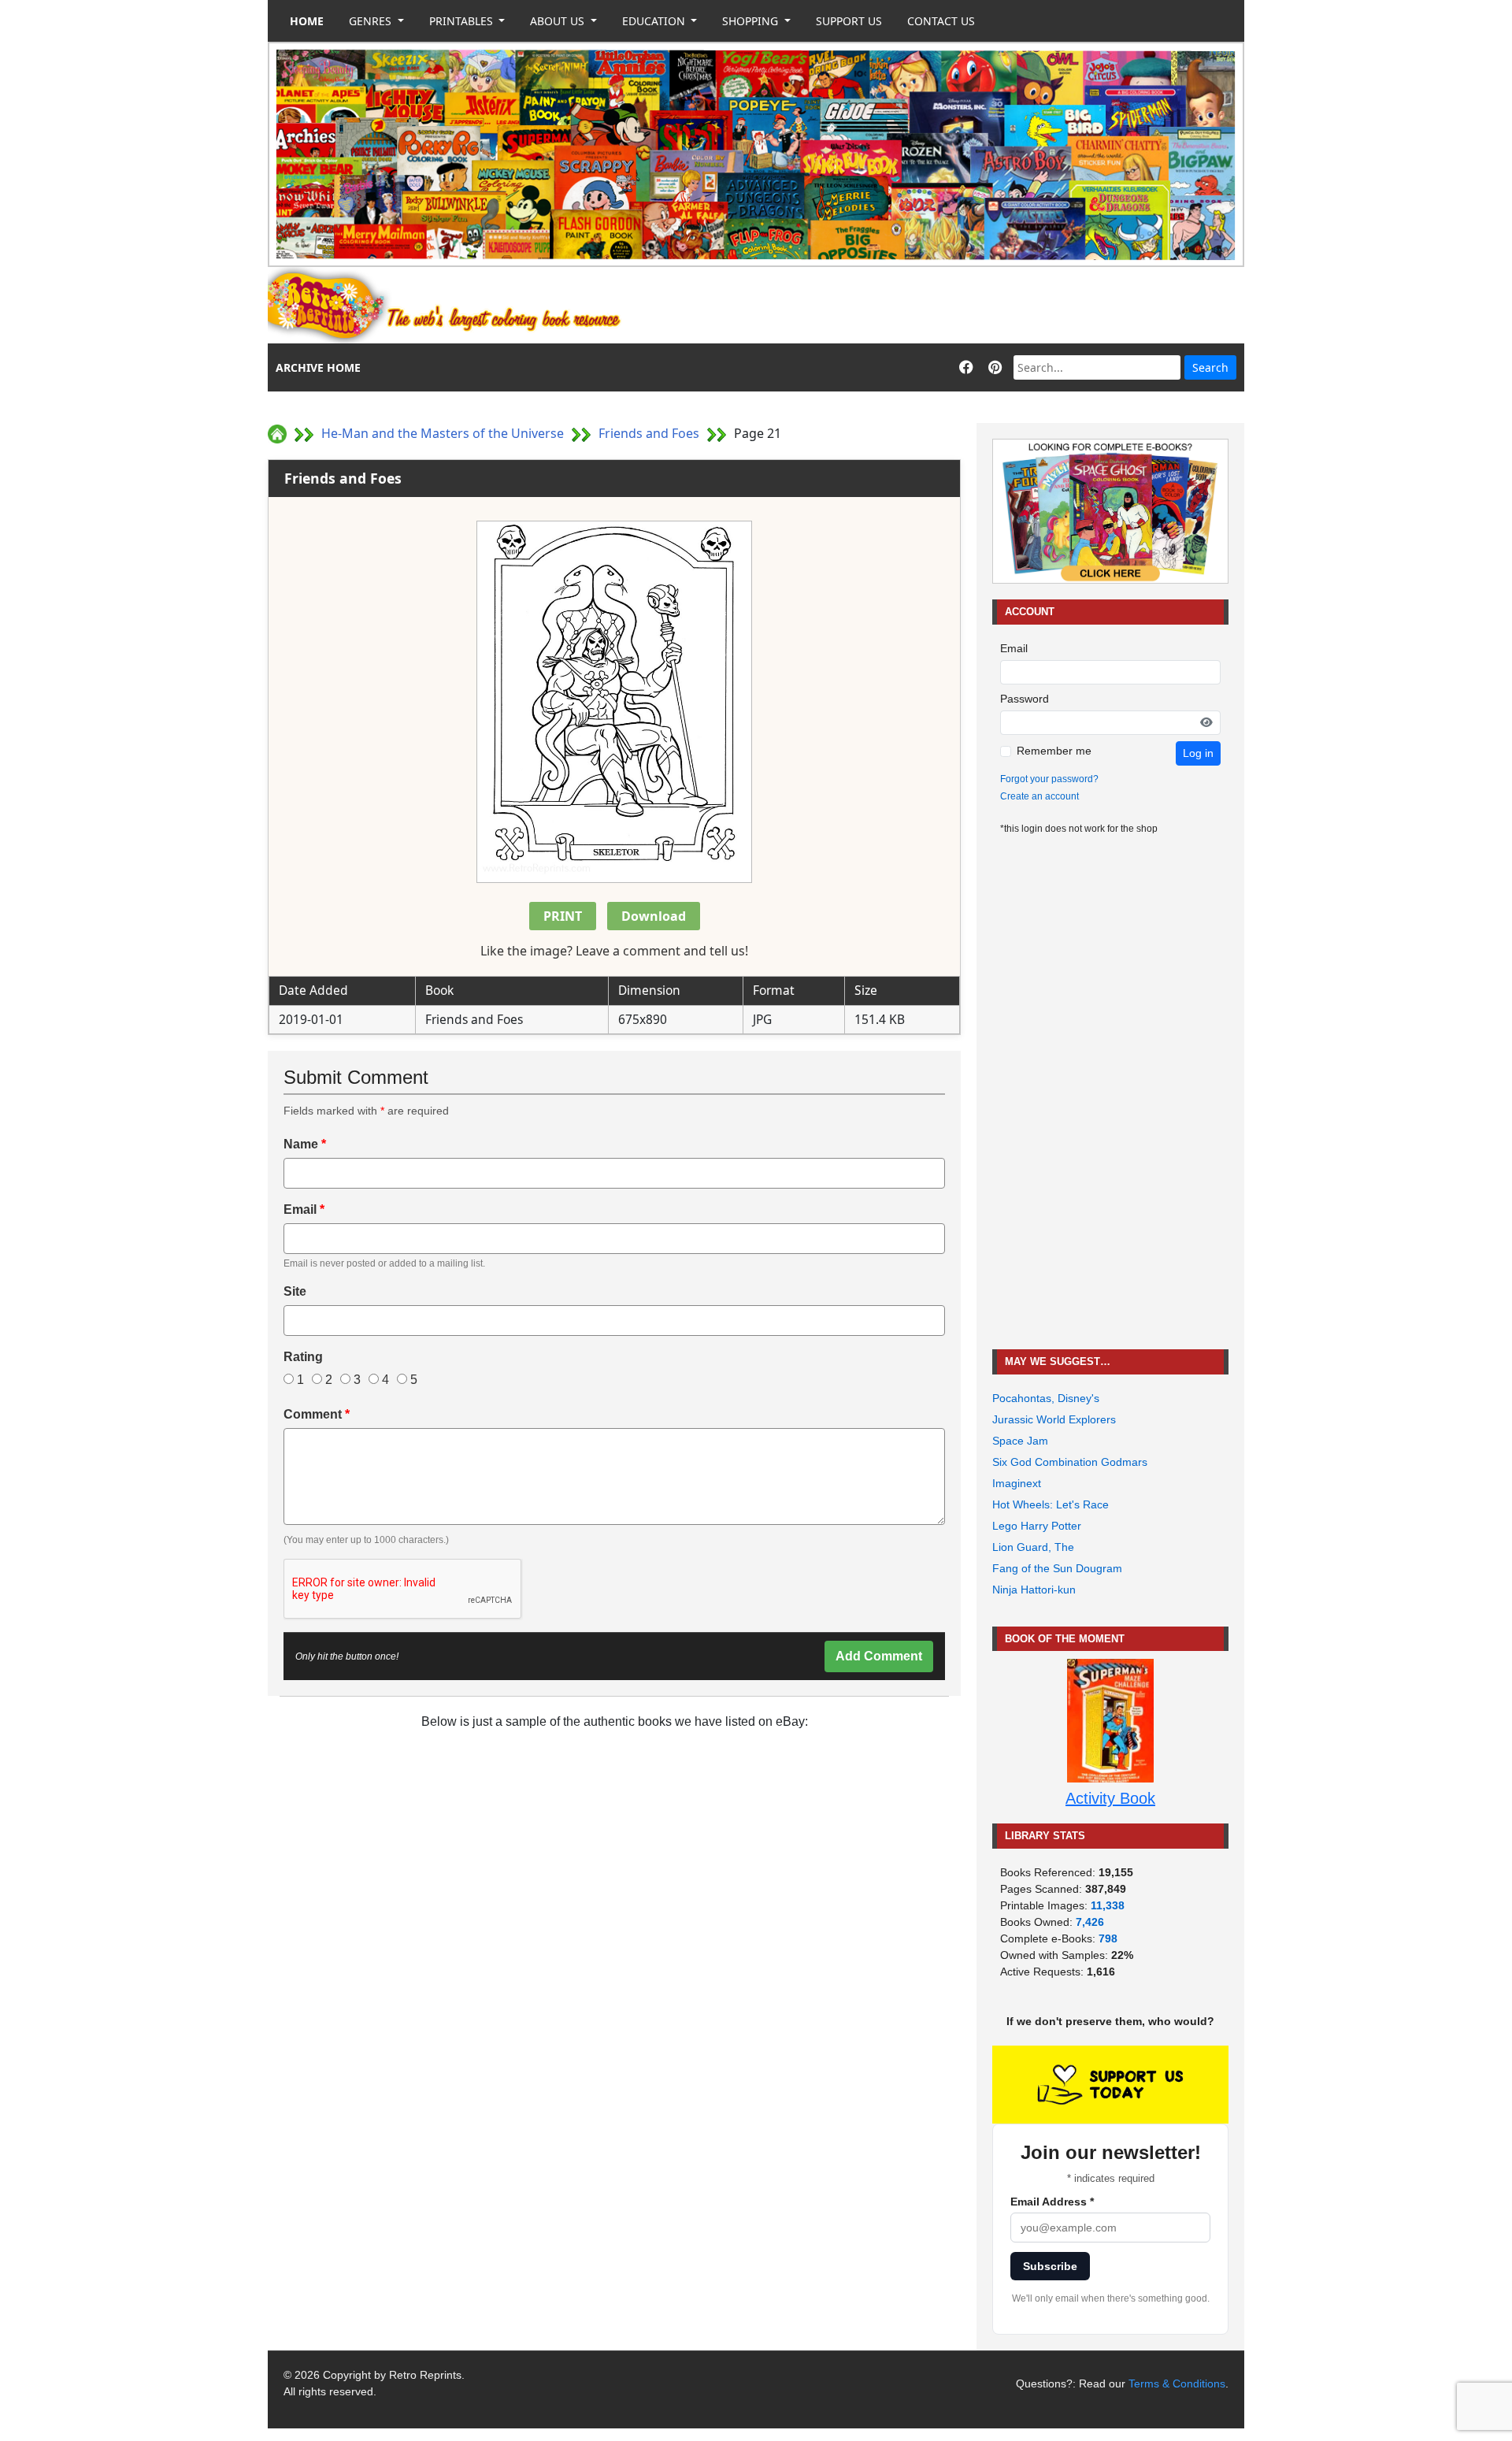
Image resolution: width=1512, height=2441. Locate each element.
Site (295, 1291)
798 (1108, 1938)
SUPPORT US (849, 21)
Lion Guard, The (1033, 1547)
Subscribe (1050, 2266)
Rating (303, 1357)
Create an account (1039, 796)
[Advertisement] (958, 306)
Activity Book (1110, 1798)
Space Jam (1020, 1441)
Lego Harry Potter (1037, 1526)
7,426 (1090, 1922)
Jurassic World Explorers (1054, 1419)
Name (305, 1144)
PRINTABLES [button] (463, 21)
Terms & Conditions (1177, 2383)
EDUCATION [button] (655, 21)
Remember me (1054, 751)
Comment (317, 1414)
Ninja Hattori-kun (1034, 1590)
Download (654, 916)
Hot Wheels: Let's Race (1051, 1504)
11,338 (1108, 1905)
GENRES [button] (372, 21)
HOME (307, 21)
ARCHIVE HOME (318, 367)
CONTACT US (941, 21)
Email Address (1052, 2202)
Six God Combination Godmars (1070, 1462)
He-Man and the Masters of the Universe (443, 433)
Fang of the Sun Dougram (1057, 1568)
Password (1025, 699)
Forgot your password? (1049, 779)
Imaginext (1017, 1483)
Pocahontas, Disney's (1046, 1398)
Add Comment (879, 1656)
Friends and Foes (649, 433)
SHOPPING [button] (752, 21)
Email (304, 1209)
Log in (1198, 753)
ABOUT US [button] (559, 21)
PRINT (563, 916)
